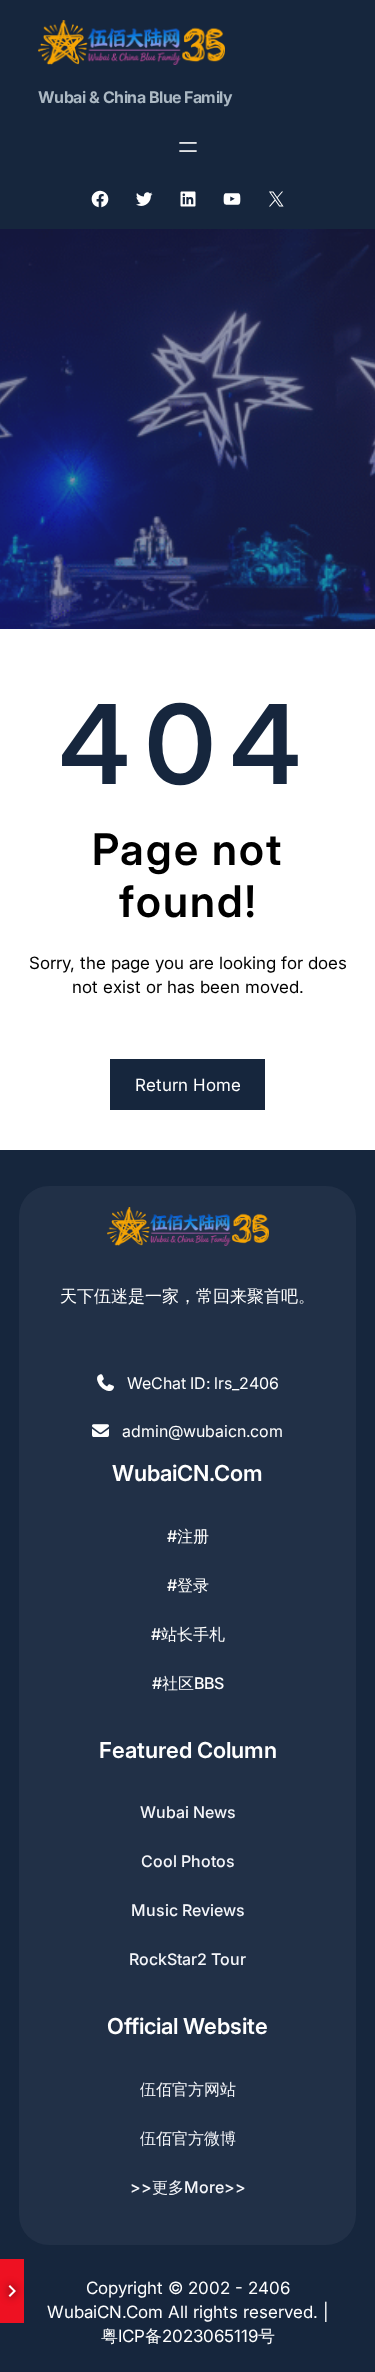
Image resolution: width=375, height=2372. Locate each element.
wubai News (188, 1812)
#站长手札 (188, 1634)
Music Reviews (188, 1910)
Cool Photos (188, 1861)
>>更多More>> (188, 2187)
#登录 (188, 1585)
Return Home (188, 1085)
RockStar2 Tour (187, 1959)
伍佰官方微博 (188, 2138)
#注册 (188, 1536)
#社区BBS (188, 1683)
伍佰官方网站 (188, 2089)
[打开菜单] (188, 147)
